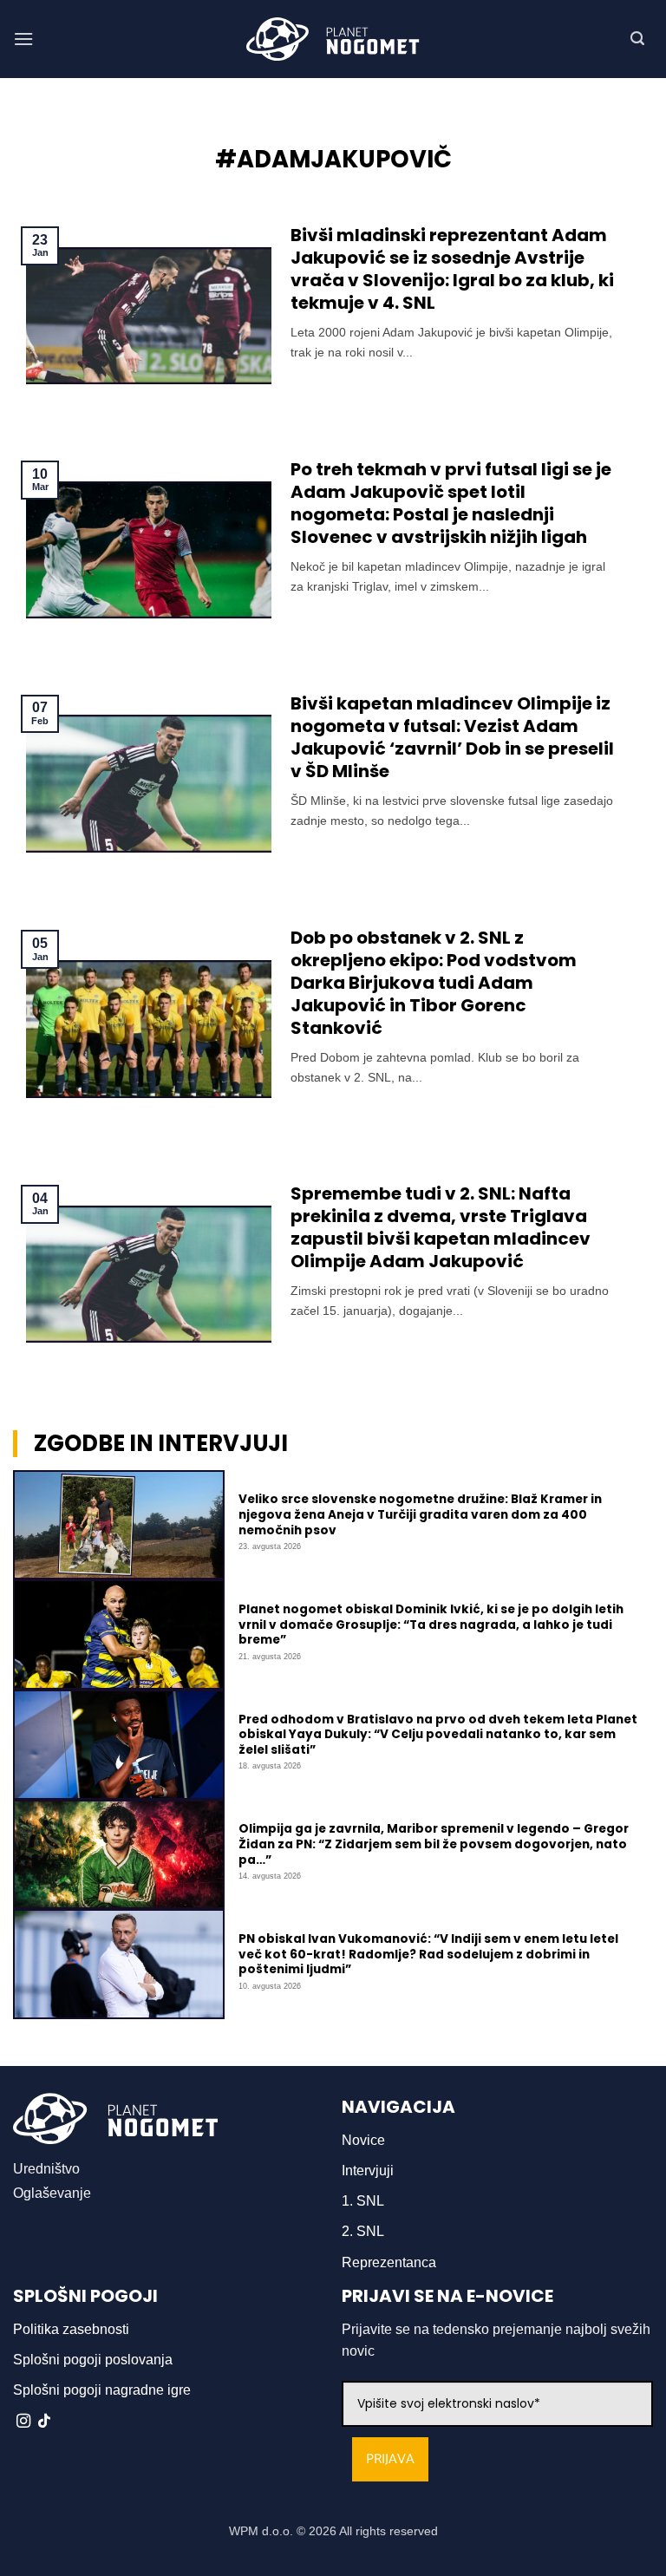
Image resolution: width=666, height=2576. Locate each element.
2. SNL (363, 2231)
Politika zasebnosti (71, 2329)
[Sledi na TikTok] (44, 2422)
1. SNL (363, 2201)
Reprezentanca (389, 2262)
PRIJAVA (390, 2459)
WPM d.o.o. (261, 2531)
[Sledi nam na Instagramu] (23, 2422)
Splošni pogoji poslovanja (93, 2360)
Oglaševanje (52, 2193)
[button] (23, 39)
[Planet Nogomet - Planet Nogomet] (333, 39)
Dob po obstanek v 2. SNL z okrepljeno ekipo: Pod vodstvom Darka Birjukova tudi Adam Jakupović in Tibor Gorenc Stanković (434, 983)
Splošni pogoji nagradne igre (102, 2390)
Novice (363, 2140)
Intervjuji (368, 2171)
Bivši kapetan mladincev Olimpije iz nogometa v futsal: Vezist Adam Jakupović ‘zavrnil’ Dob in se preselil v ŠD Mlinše (452, 737)
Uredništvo (46, 2169)
